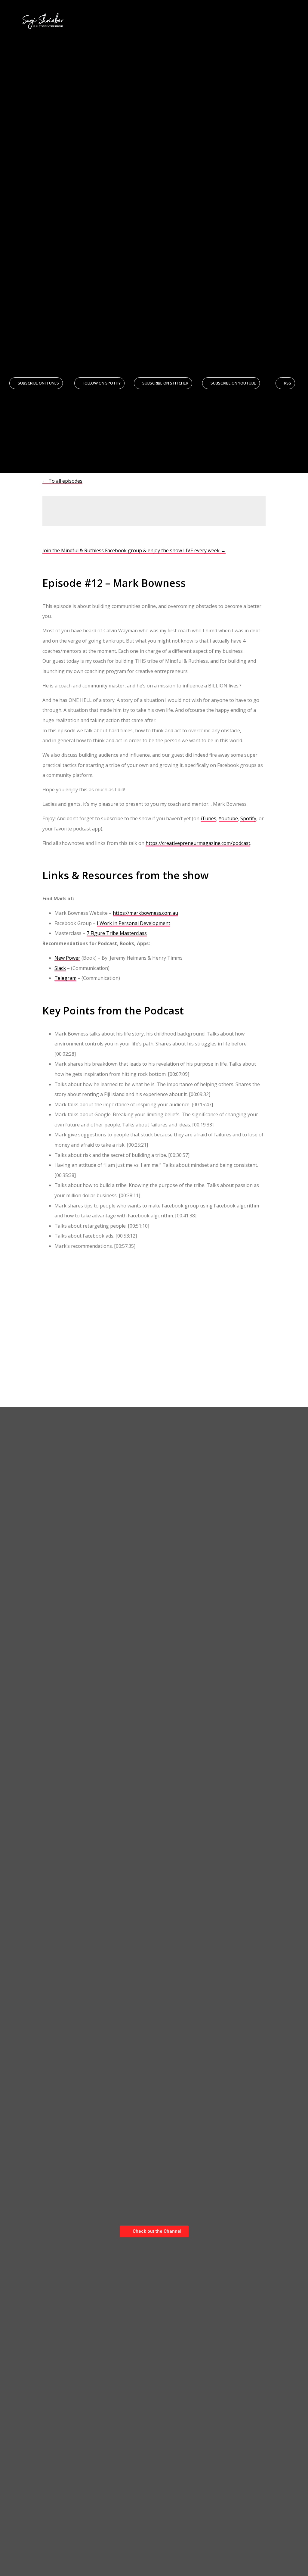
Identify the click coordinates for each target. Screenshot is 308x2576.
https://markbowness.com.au (145, 913)
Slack (60, 968)
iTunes (208, 818)
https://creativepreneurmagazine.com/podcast (198, 843)
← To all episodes (62, 481)
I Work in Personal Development (134, 923)
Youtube (228, 818)
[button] (296, 21)
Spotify (248, 818)
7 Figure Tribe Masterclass (117, 933)
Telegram (65, 978)
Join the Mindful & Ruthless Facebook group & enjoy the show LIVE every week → (134, 550)
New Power (67, 958)
